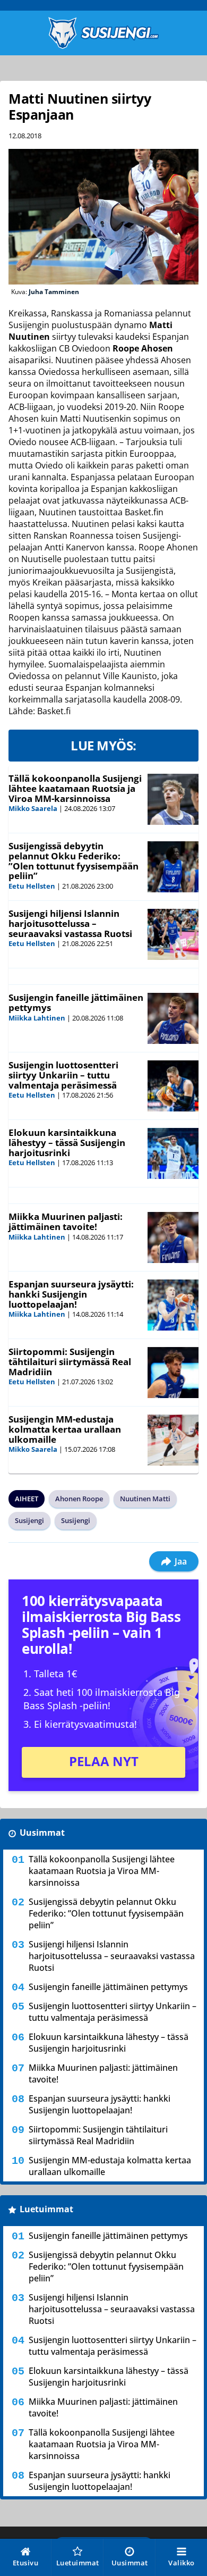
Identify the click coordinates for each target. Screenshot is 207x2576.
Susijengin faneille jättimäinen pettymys (76, 1002)
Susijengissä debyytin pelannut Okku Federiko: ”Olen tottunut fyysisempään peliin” (74, 861)
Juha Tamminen (54, 292)
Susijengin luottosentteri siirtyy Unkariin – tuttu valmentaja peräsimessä (63, 1075)
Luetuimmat (46, 2209)
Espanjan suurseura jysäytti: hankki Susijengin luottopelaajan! (71, 1294)
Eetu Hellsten (32, 886)
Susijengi (29, 1520)
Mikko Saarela (33, 808)
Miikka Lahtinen (37, 1018)
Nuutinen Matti (145, 1499)
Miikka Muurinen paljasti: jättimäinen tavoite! (66, 1222)
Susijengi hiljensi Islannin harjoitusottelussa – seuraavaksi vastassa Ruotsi (70, 923)
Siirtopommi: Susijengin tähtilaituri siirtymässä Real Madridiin (70, 1361)
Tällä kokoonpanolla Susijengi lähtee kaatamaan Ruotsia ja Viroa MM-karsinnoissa (75, 788)
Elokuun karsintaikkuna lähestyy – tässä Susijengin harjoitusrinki (67, 1142)
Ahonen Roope (79, 1499)
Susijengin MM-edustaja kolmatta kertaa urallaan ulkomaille (65, 1429)
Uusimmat (42, 1833)
